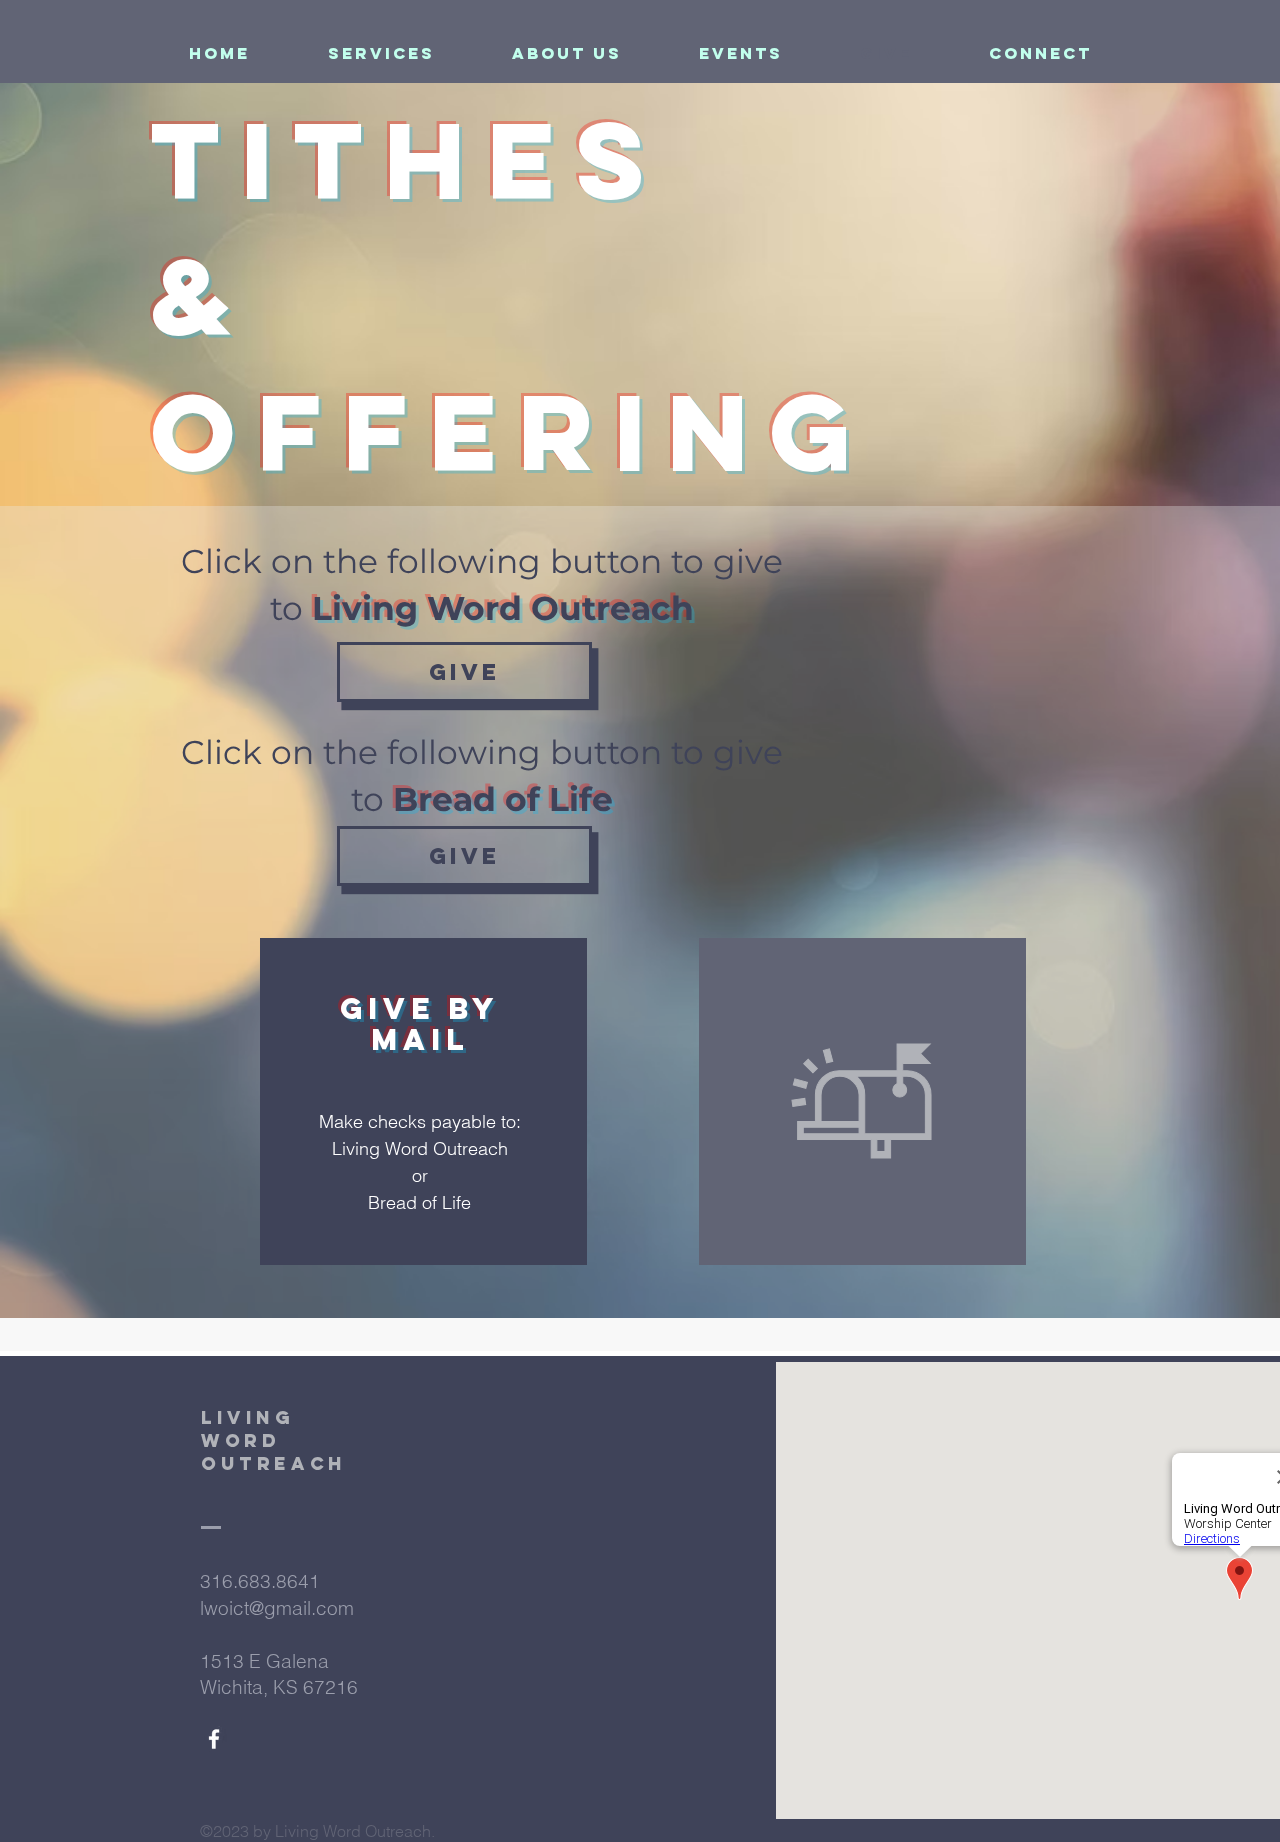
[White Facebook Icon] (214, 1739)
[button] (381, 53)
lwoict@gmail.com (277, 1608)
